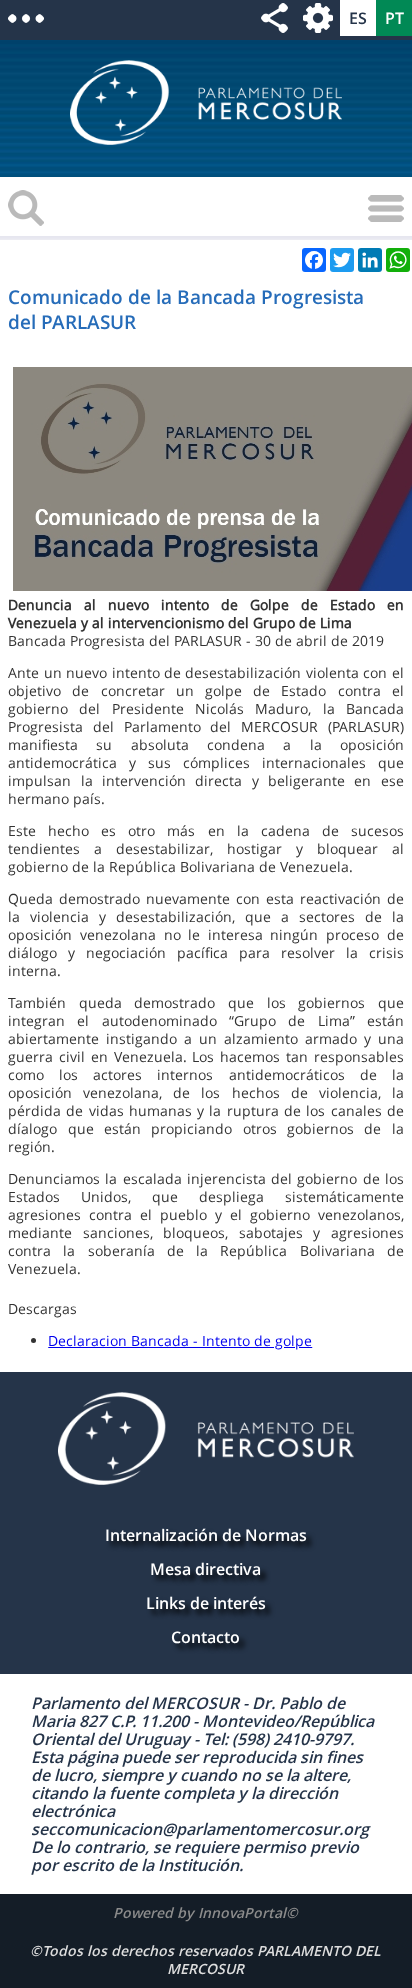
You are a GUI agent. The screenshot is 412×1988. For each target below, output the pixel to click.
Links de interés (206, 1603)
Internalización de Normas (206, 1535)
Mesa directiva (205, 1569)
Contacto (205, 1637)
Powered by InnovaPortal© (205, 1912)
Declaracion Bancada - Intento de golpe (180, 1340)
